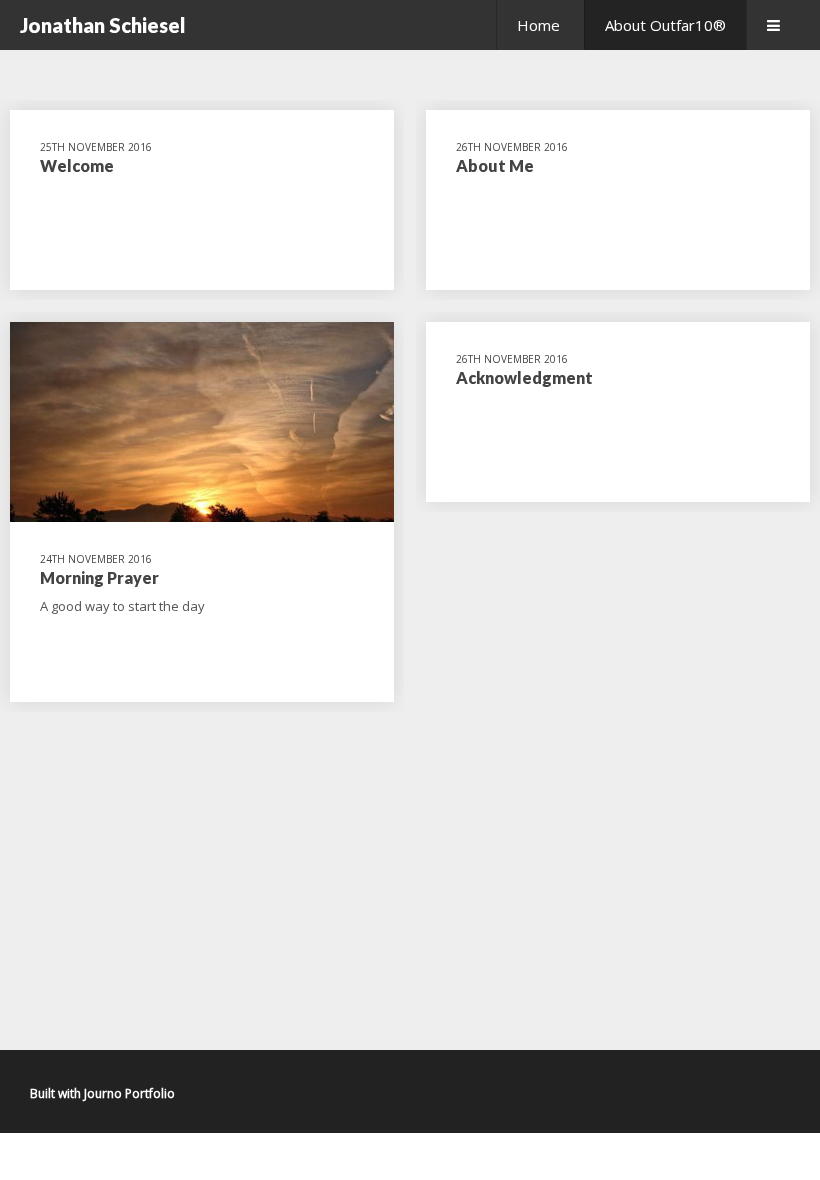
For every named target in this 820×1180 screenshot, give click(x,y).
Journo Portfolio (129, 1093)
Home (538, 25)
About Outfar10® (665, 25)
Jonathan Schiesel (103, 25)
